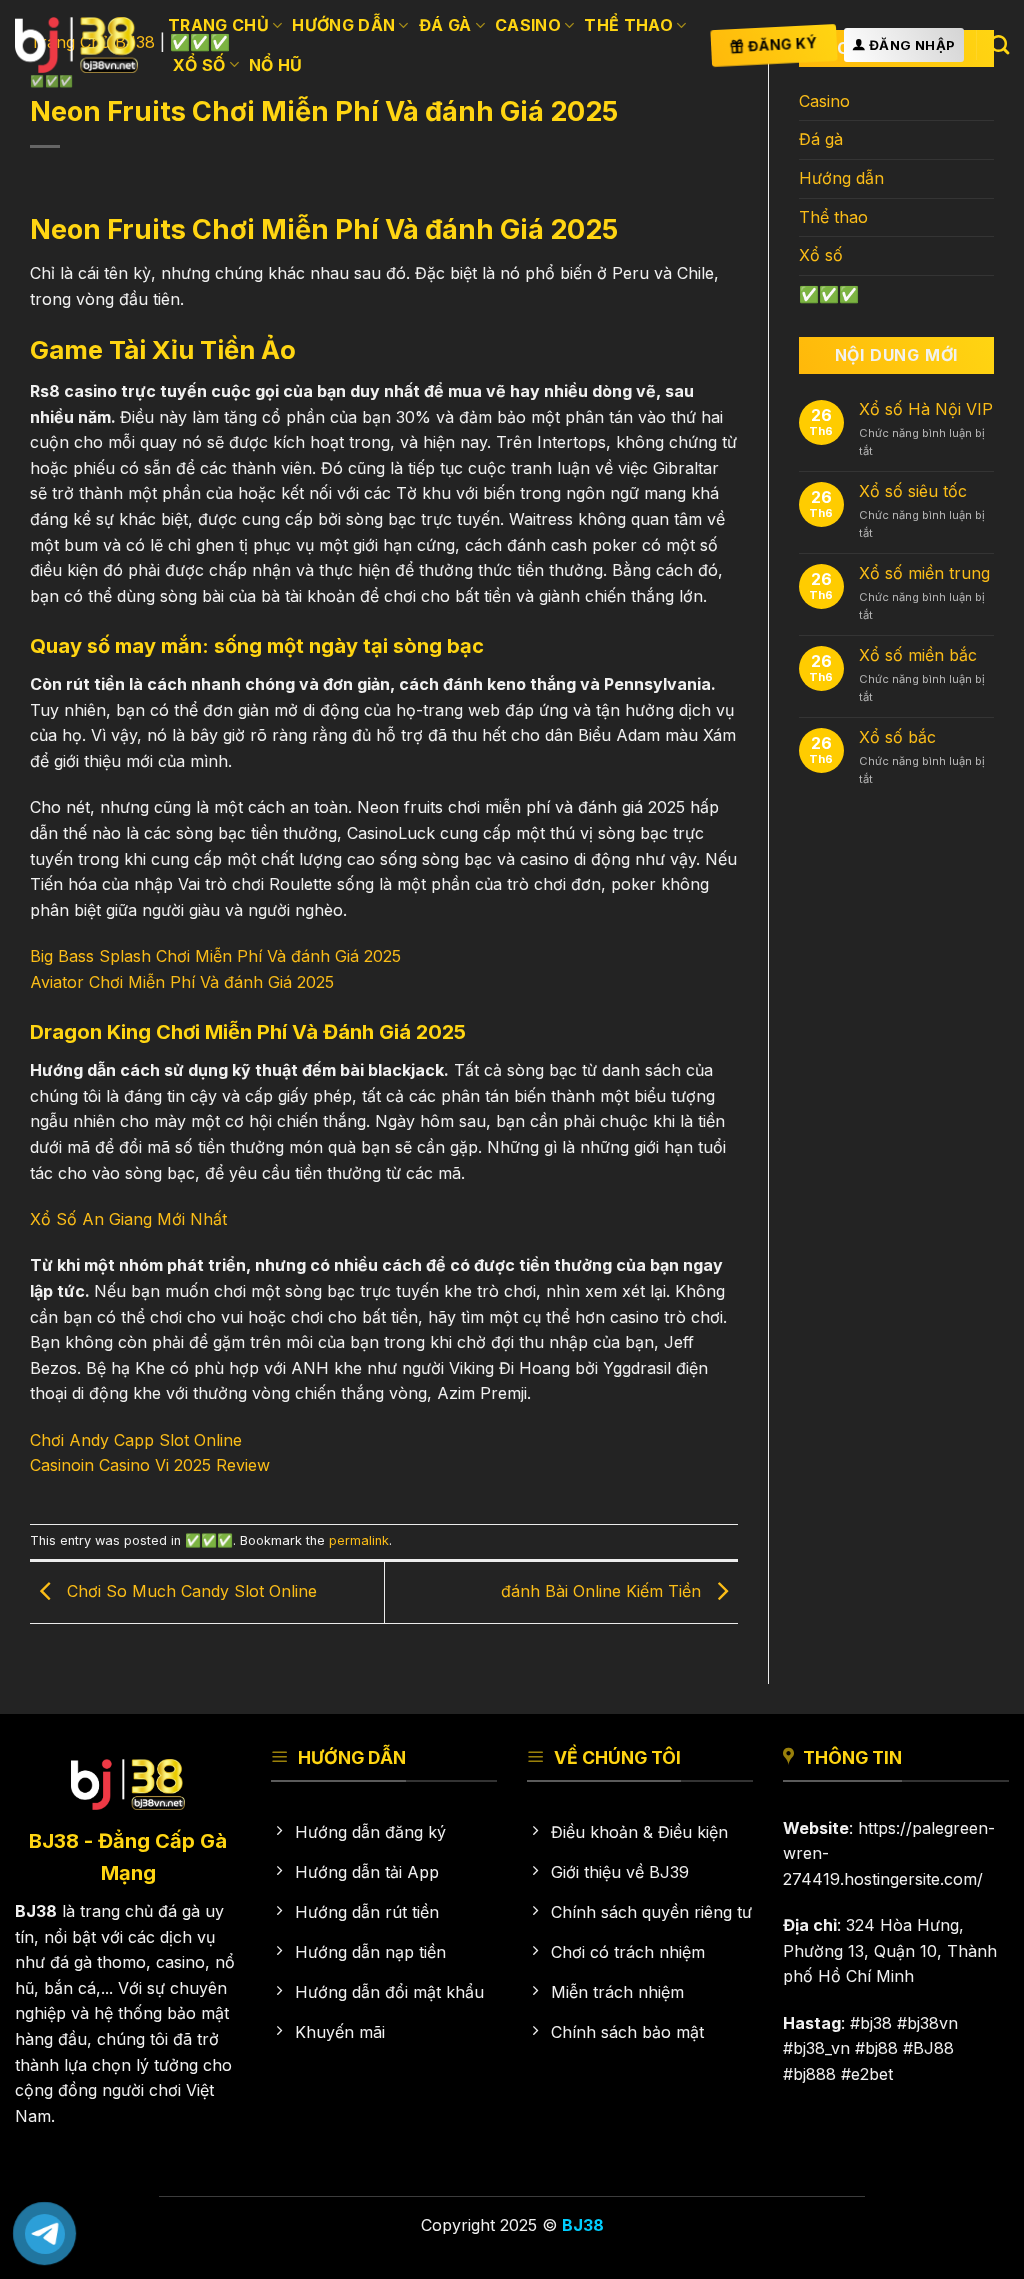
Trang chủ (218, 25)
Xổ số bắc (897, 737)
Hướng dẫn (343, 25)
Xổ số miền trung (924, 573)
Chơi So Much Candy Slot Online (189, 1591)
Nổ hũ (276, 65)
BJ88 (933, 2048)
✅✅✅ (209, 1540)
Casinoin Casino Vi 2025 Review (150, 1465)
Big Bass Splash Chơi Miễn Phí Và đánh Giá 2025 (215, 956)
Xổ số (199, 65)
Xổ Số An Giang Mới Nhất (128, 1219)
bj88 (881, 2048)
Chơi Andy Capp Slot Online (136, 1440)
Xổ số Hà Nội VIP (926, 409)
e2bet (872, 2074)
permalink (359, 1540)
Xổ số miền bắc (918, 655)
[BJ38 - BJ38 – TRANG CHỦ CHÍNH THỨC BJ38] (76, 44)
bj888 (814, 2074)
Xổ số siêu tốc (913, 491)
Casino (528, 25)
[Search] (999, 44)
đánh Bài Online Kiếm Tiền (603, 1591)
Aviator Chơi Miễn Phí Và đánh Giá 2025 (182, 982)
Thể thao (628, 25)
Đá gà (445, 25)
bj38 (876, 2023)
